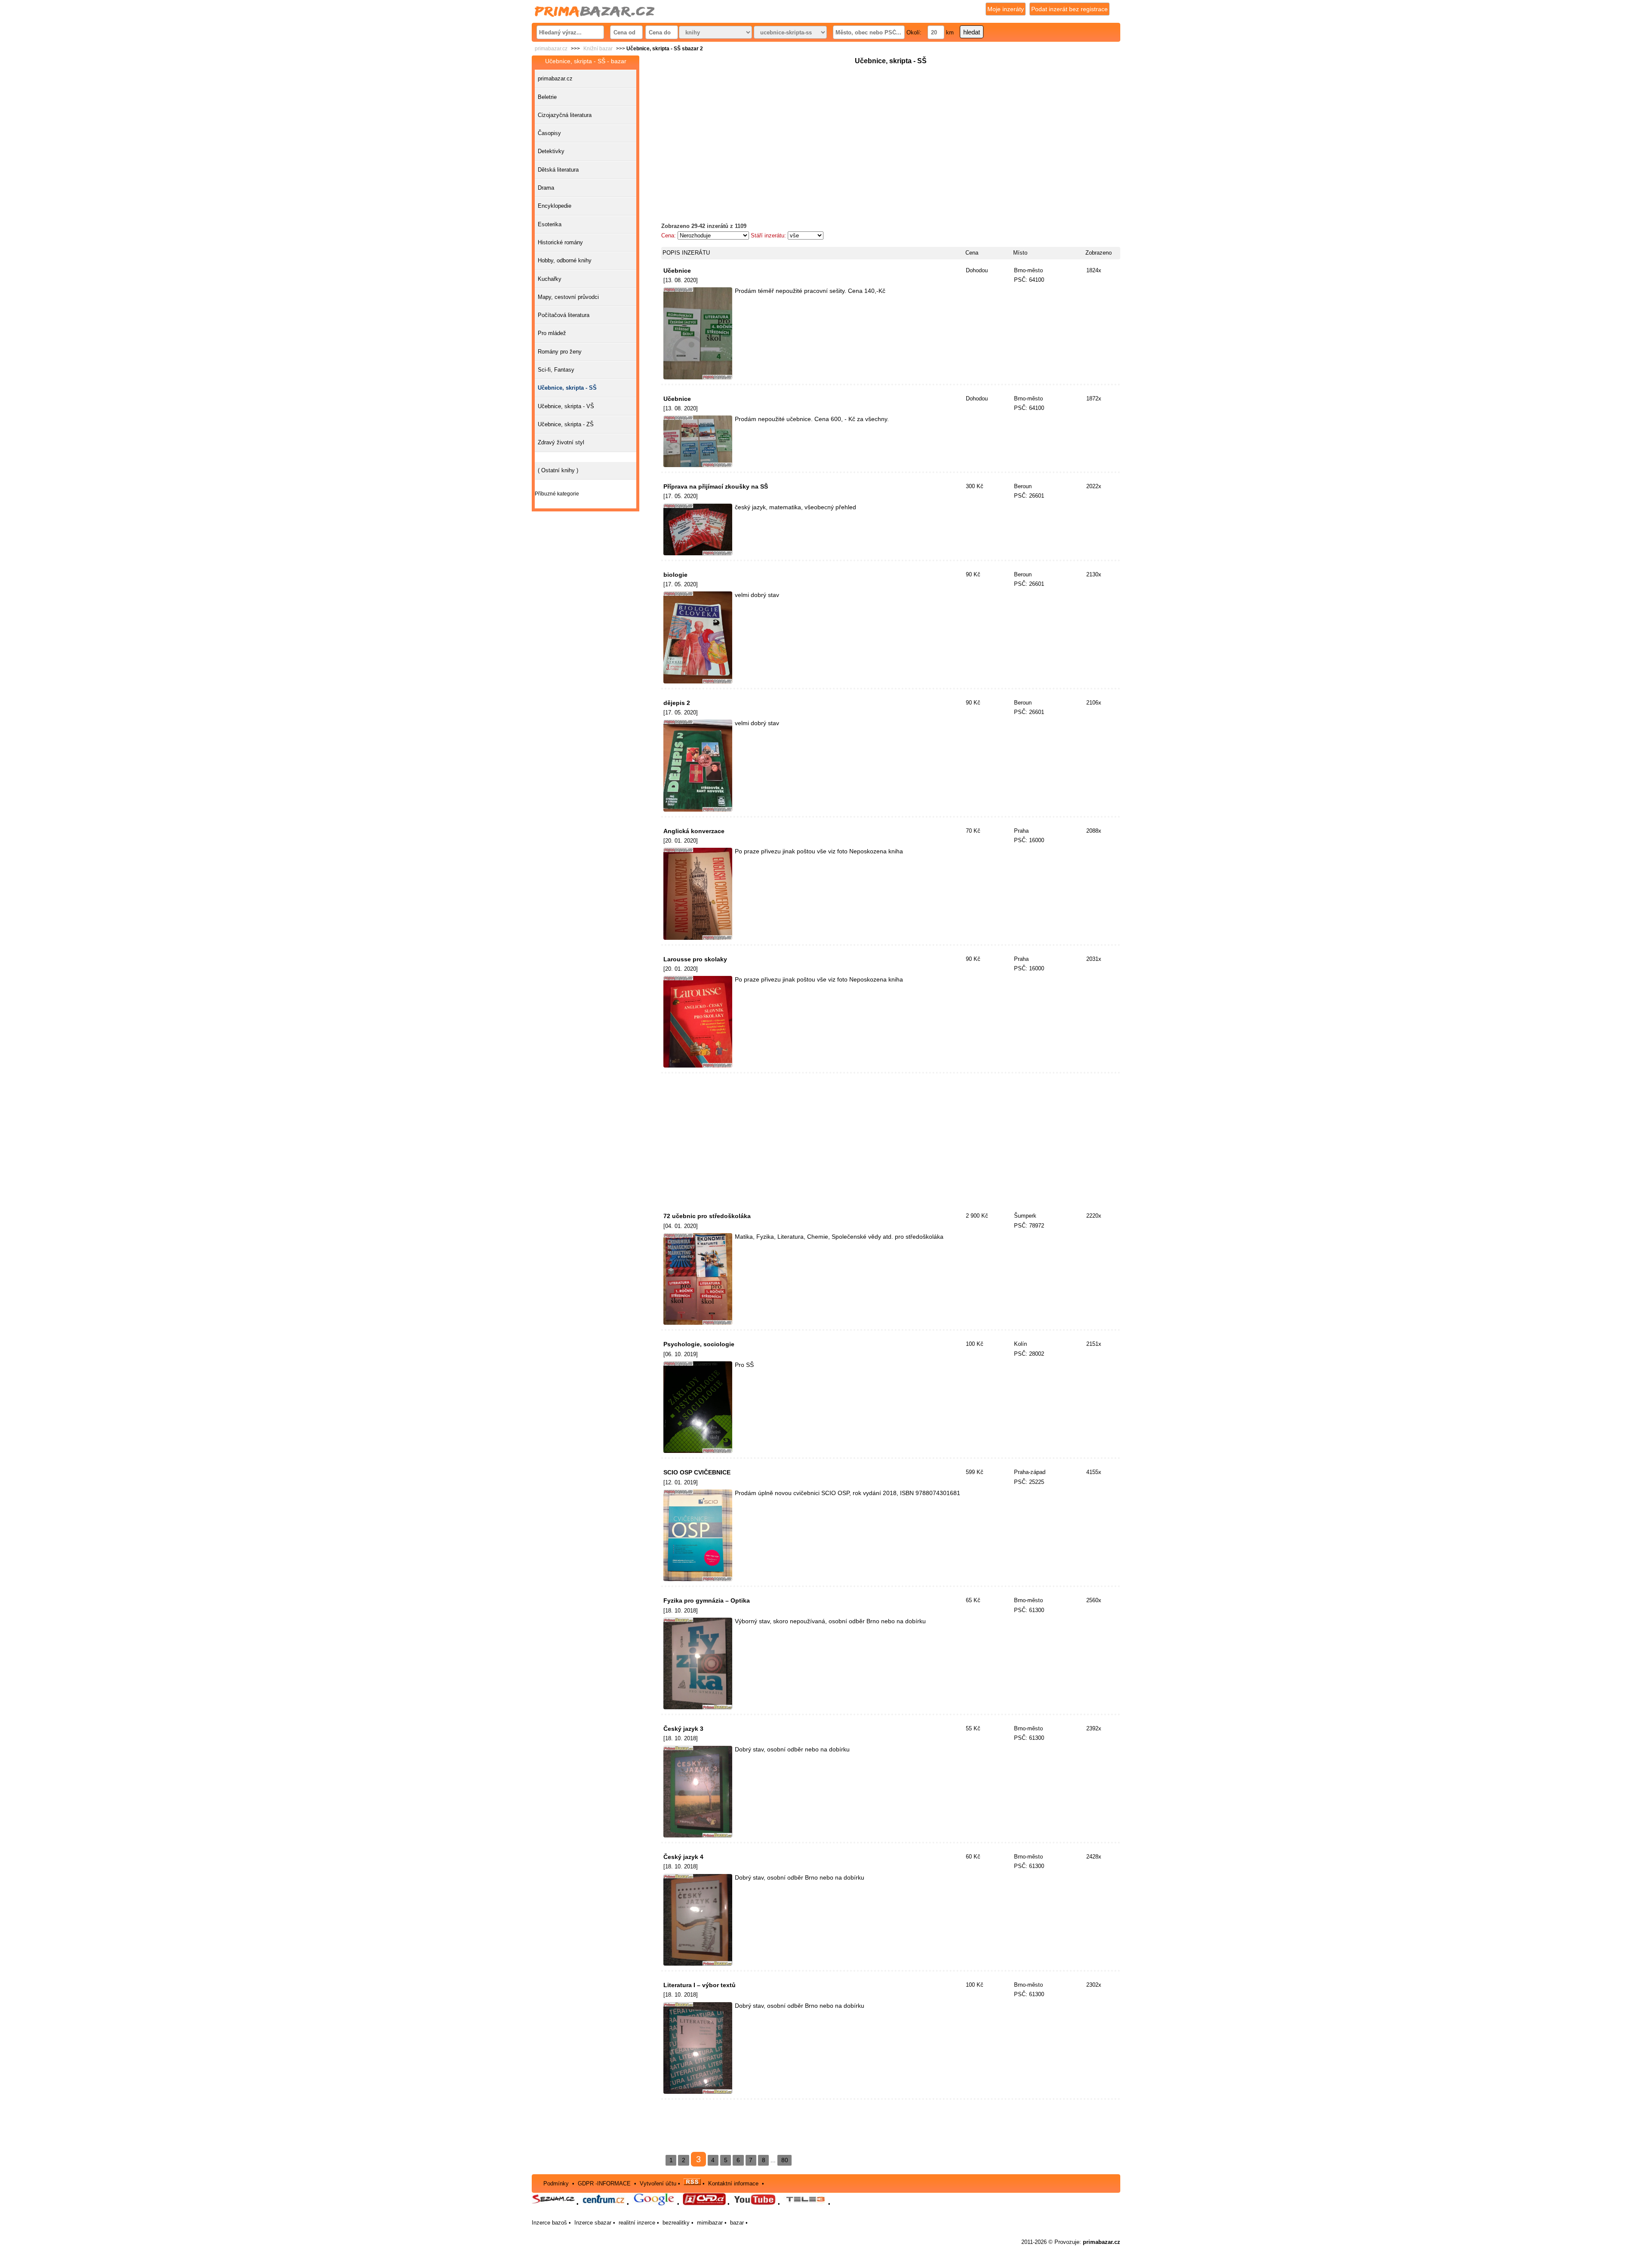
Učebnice (677, 271)
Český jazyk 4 (683, 1857)
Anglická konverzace (694, 831)
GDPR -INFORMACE (605, 2183)
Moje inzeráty (1006, 9)
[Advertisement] (891, 127)
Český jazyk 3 (683, 1729)
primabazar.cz (551, 49)
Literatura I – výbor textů (700, 1985)
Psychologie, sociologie (699, 1344)
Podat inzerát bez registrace (1069, 9)
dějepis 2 (677, 703)
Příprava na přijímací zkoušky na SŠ (716, 486)
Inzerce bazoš (549, 2223)
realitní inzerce (637, 2223)
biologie (675, 575)
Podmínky (556, 2183)
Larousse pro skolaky (695, 959)
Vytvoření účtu (658, 2183)
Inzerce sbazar (593, 2223)
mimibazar (710, 2223)
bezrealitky (676, 2223)
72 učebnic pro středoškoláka (707, 1216)
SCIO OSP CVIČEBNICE (697, 1472)
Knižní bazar (598, 49)
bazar (737, 2223)
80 (785, 2160)
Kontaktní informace (733, 2183)
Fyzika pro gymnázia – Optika (707, 1600)
